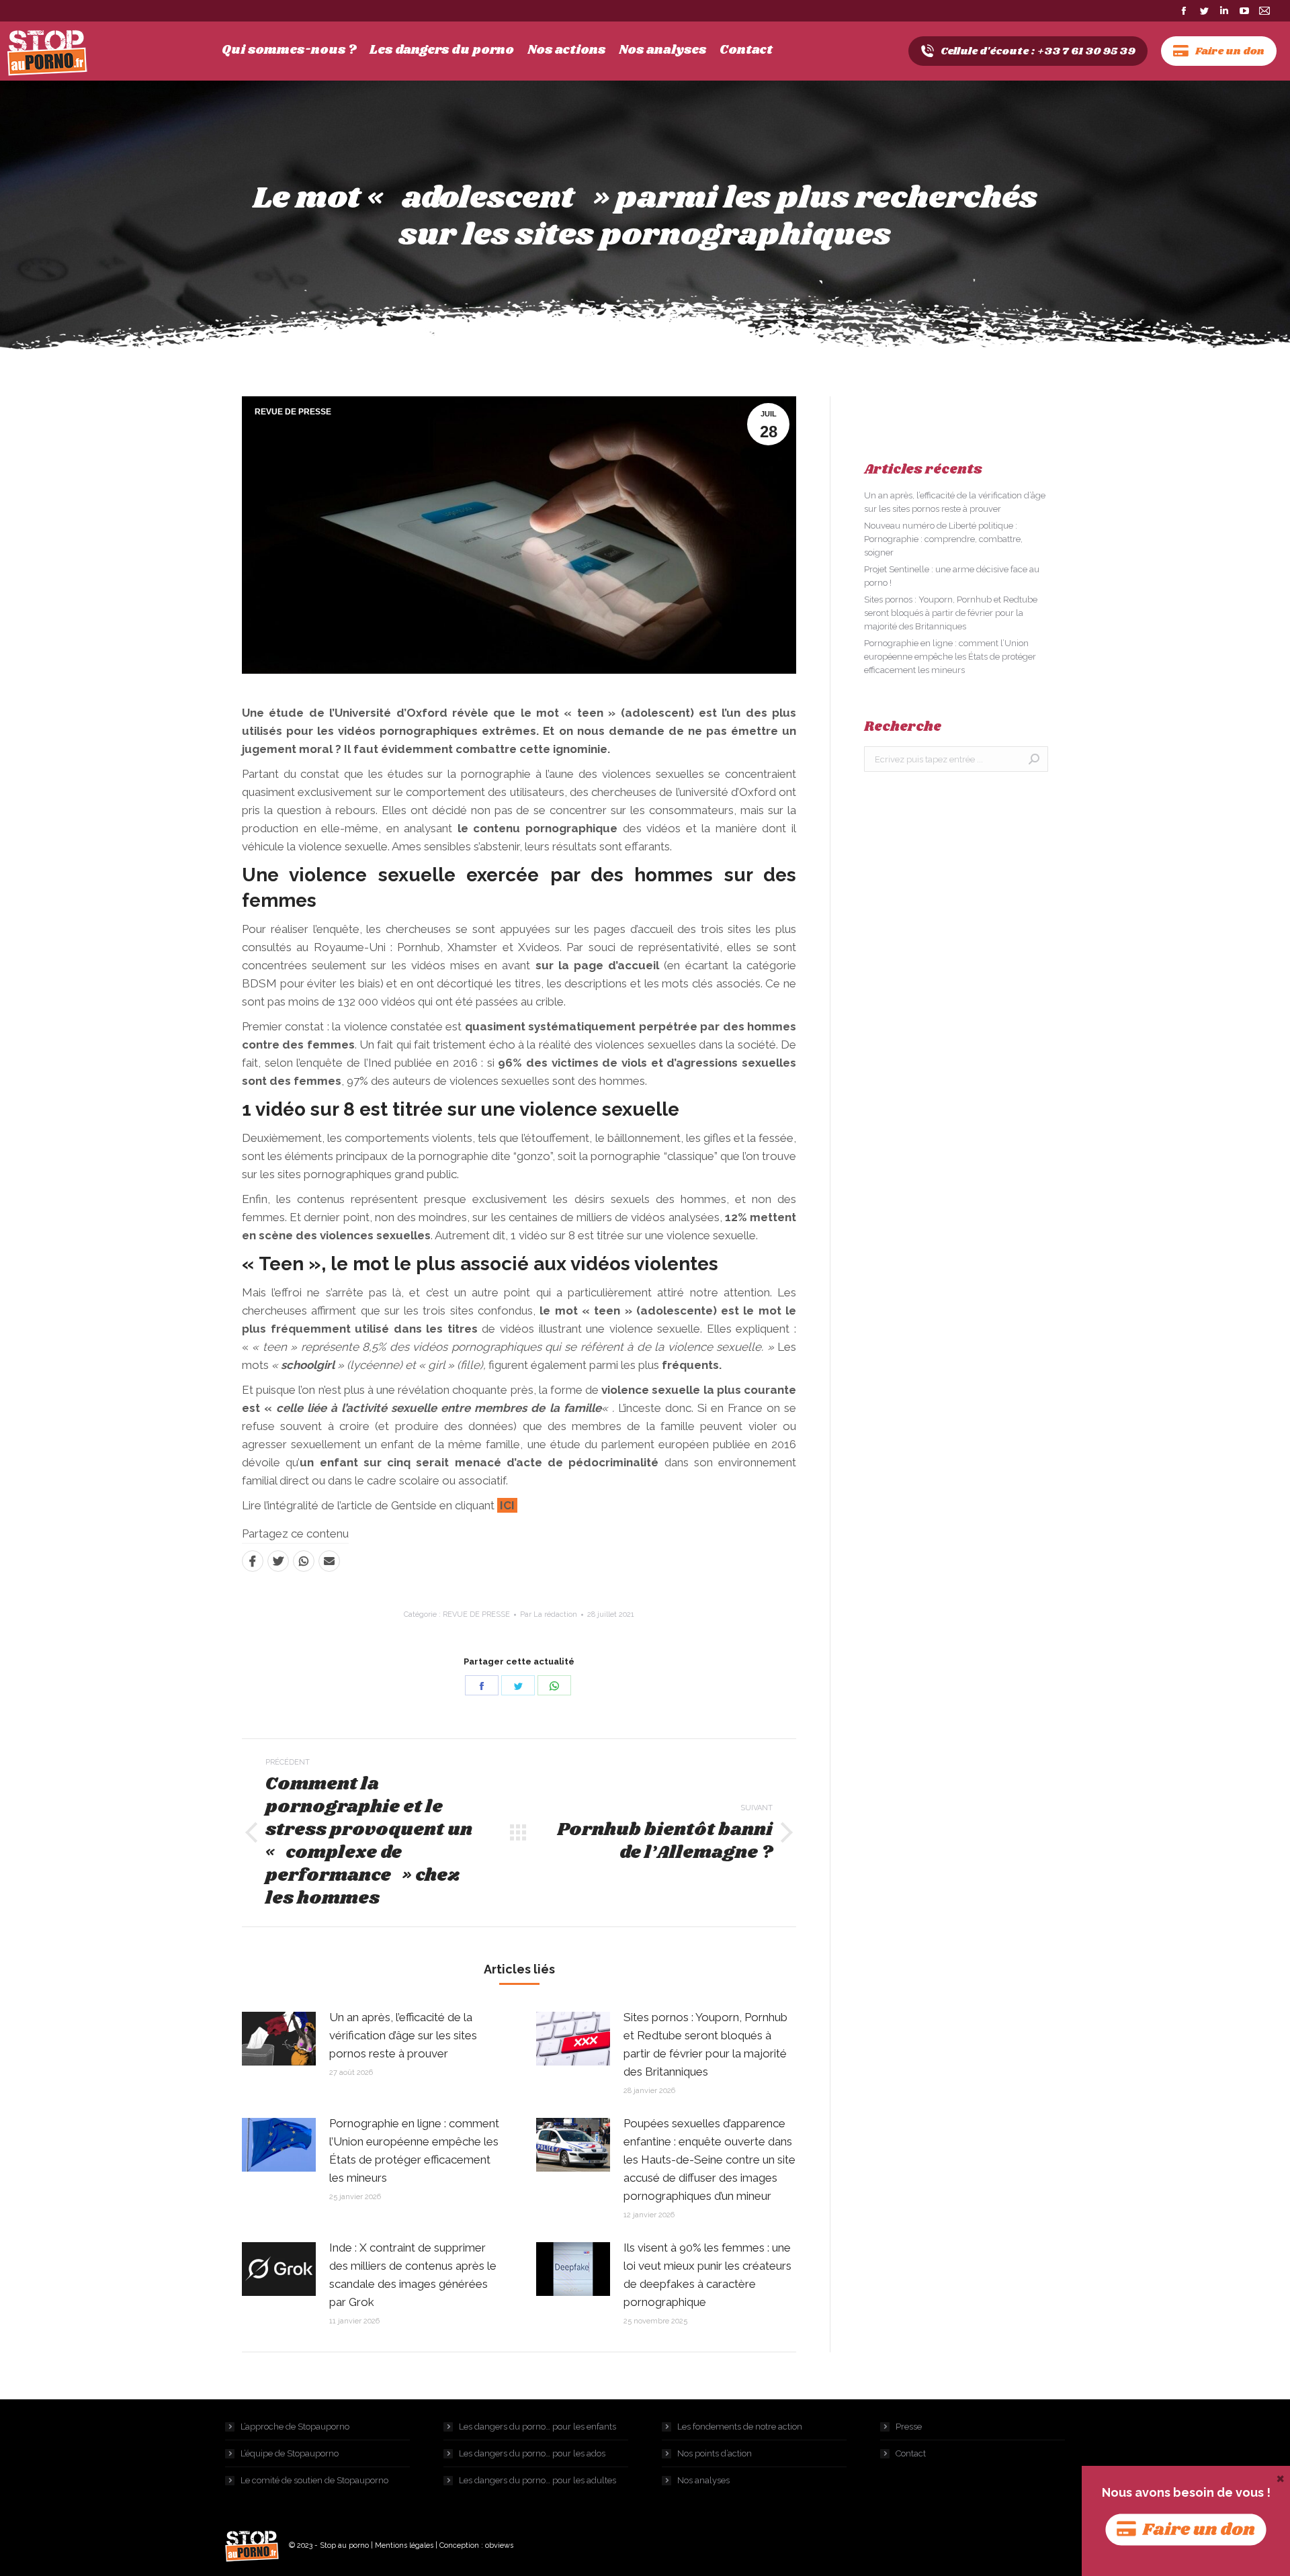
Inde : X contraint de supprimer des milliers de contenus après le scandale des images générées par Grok (413, 2275)
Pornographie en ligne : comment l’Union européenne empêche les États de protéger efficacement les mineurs (414, 2150)
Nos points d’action (715, 2453)
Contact (911, 2453)
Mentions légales (404, 2545)
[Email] (329, 1561)
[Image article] (279, 2039)
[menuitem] (289, 50)
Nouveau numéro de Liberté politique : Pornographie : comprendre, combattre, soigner (943, 539)
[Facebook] (253, 1561)
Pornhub (419, 947)
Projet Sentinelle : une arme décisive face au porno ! (952, 576)
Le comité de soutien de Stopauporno (314, 2480)
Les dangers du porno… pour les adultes (537, 2480)
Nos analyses (703, 2480)
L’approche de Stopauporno (295, 2427)
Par (549, 1614)
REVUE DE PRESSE (293, 412)
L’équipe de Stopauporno (290, 2453)
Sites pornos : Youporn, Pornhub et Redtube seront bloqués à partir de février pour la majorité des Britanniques (705, 2044)
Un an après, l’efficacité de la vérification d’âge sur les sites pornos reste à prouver (403, 2035)
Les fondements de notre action (740, 2427)
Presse (909, 2427)
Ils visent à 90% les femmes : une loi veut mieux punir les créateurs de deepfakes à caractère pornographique (707, 2275)
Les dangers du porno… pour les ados (532, 2453)
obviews (499, 2545)
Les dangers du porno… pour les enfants (537, 2427)
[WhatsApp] (304, 1561)
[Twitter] (278, 1561)
